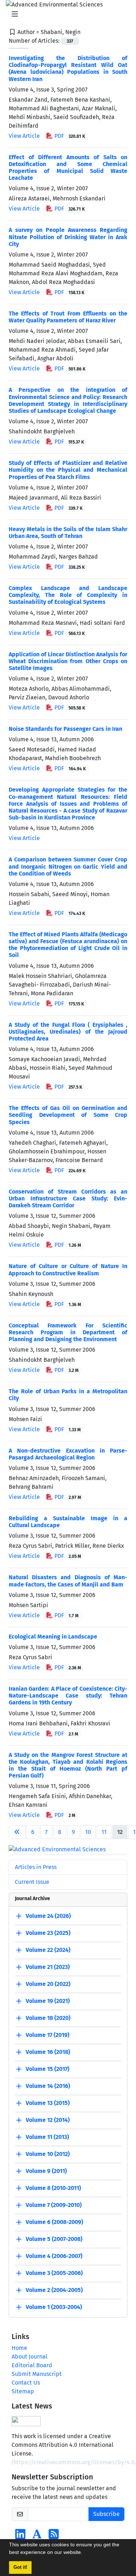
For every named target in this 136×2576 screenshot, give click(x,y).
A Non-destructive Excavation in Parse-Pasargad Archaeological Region (68, 1454)
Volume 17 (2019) (48, 2035)
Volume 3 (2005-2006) (54, 2273)
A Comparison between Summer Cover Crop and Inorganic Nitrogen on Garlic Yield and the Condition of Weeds (68, 866)
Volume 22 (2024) (48, 1950)
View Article (24, 136)
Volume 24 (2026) (48, 1916)
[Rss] (54, 2536)
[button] (85, 2553)
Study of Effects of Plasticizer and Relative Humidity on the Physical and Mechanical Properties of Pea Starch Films (68, 470)
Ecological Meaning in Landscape (53, 1637)
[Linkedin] (20, 2536)
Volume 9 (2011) (46, 2171)
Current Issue (32, 1882)
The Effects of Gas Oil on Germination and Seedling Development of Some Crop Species (68, 1115)
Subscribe (106, 2514)
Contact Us (26, 2383)
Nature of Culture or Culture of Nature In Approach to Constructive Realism (68, 1270)
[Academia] (37, 2536)
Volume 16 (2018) (48, 2052)
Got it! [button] (20, 2567)
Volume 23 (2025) (48, 1933)
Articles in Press (36, 1867)
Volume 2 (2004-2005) (54, 2290)
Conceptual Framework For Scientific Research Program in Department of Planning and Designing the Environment (68, 1332)
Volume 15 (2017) (48, 2069)
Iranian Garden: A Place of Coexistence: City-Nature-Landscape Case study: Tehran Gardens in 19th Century (68, 1696)
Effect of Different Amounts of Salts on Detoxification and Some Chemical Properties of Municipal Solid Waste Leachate (68, 168)
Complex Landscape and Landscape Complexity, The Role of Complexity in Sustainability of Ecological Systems (68, 595)
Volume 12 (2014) (48, 2120)
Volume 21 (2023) (48, 1967)
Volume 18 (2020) (48, 2018)
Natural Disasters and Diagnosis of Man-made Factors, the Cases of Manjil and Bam (68, 1581)
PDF (69, 136)
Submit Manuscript (37, 2374)
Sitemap (23, 2391)
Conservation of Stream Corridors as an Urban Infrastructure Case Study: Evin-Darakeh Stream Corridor (68, 1198)
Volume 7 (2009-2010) (54, 2205)
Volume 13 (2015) (48, 2103)
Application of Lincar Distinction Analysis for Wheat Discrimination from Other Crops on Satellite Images (68, 661)
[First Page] (17, 1832)
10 (88, 1832)
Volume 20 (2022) (48, 1984)
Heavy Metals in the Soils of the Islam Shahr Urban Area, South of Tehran (68, 533)
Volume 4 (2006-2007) (54, 2256)
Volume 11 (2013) (47, 2137)
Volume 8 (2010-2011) (53, 2188)
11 (104, 1832)
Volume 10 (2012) (48, 2154)
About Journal (30, 2357)
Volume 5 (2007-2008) (54, 2239)
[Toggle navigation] (66, 14)
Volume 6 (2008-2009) (54, 2222)
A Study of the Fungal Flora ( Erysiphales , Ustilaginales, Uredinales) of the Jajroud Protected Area (68, 1032)
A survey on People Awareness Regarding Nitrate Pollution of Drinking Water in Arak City (68, 237)
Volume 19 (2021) (48, 2001)
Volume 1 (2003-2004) (54, 2307)
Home (19, 2348)
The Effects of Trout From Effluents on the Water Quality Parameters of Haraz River (68, 317)
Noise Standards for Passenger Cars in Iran (65, 729)
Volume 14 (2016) (48, 2086)
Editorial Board (32, 2365)
